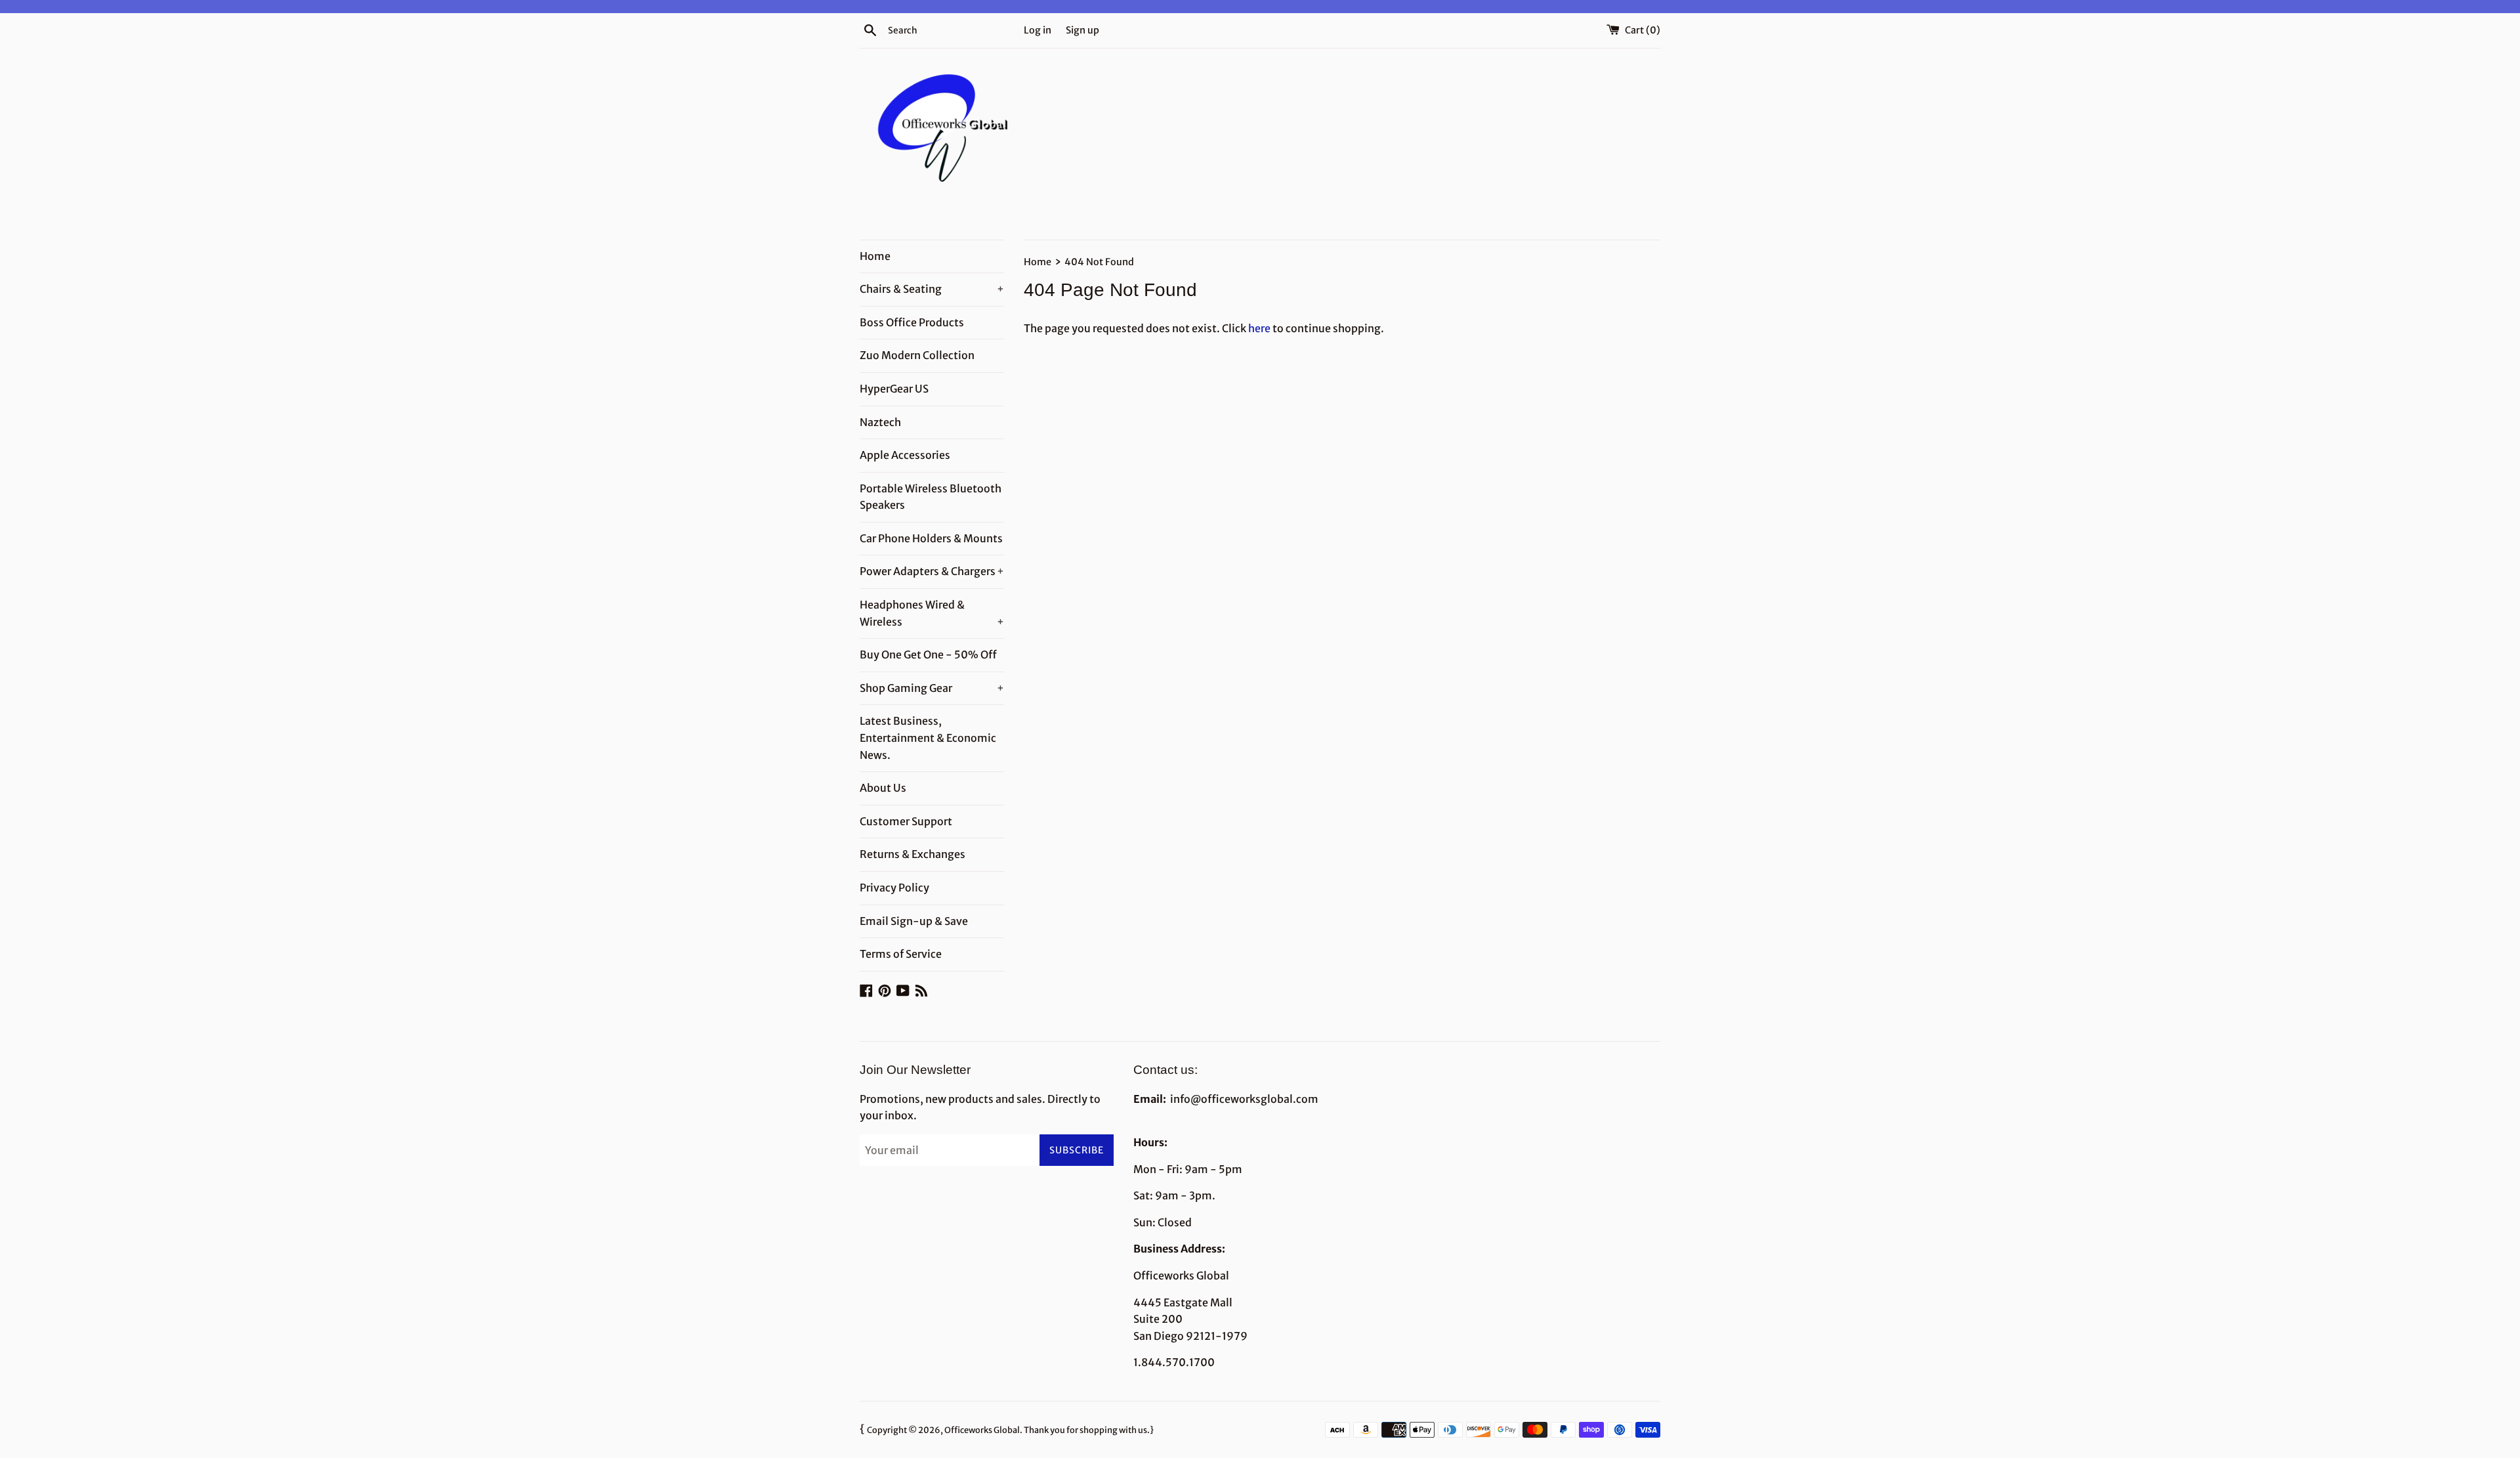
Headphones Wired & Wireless (932, 613)
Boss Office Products (912, 322)
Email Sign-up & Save (914, 921)
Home (875, 256)
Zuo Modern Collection (917, 355)
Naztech (880, 422)
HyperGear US (894, 389)
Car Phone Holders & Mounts (931, 538)
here (1259, 328)
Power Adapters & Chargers (932, 571)
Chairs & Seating (932, 289)
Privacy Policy (894, 888)
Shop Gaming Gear (932, 688)
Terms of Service (901, 954)
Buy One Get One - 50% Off (928, 654)
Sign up (1082, 30)
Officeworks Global (982, 1430)
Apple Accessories (905, 455)
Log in (1038, 30)
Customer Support (906, 821)
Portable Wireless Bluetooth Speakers (931, 497)
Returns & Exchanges (913, 854)
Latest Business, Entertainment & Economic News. (928, 738)
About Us (883, 788)
